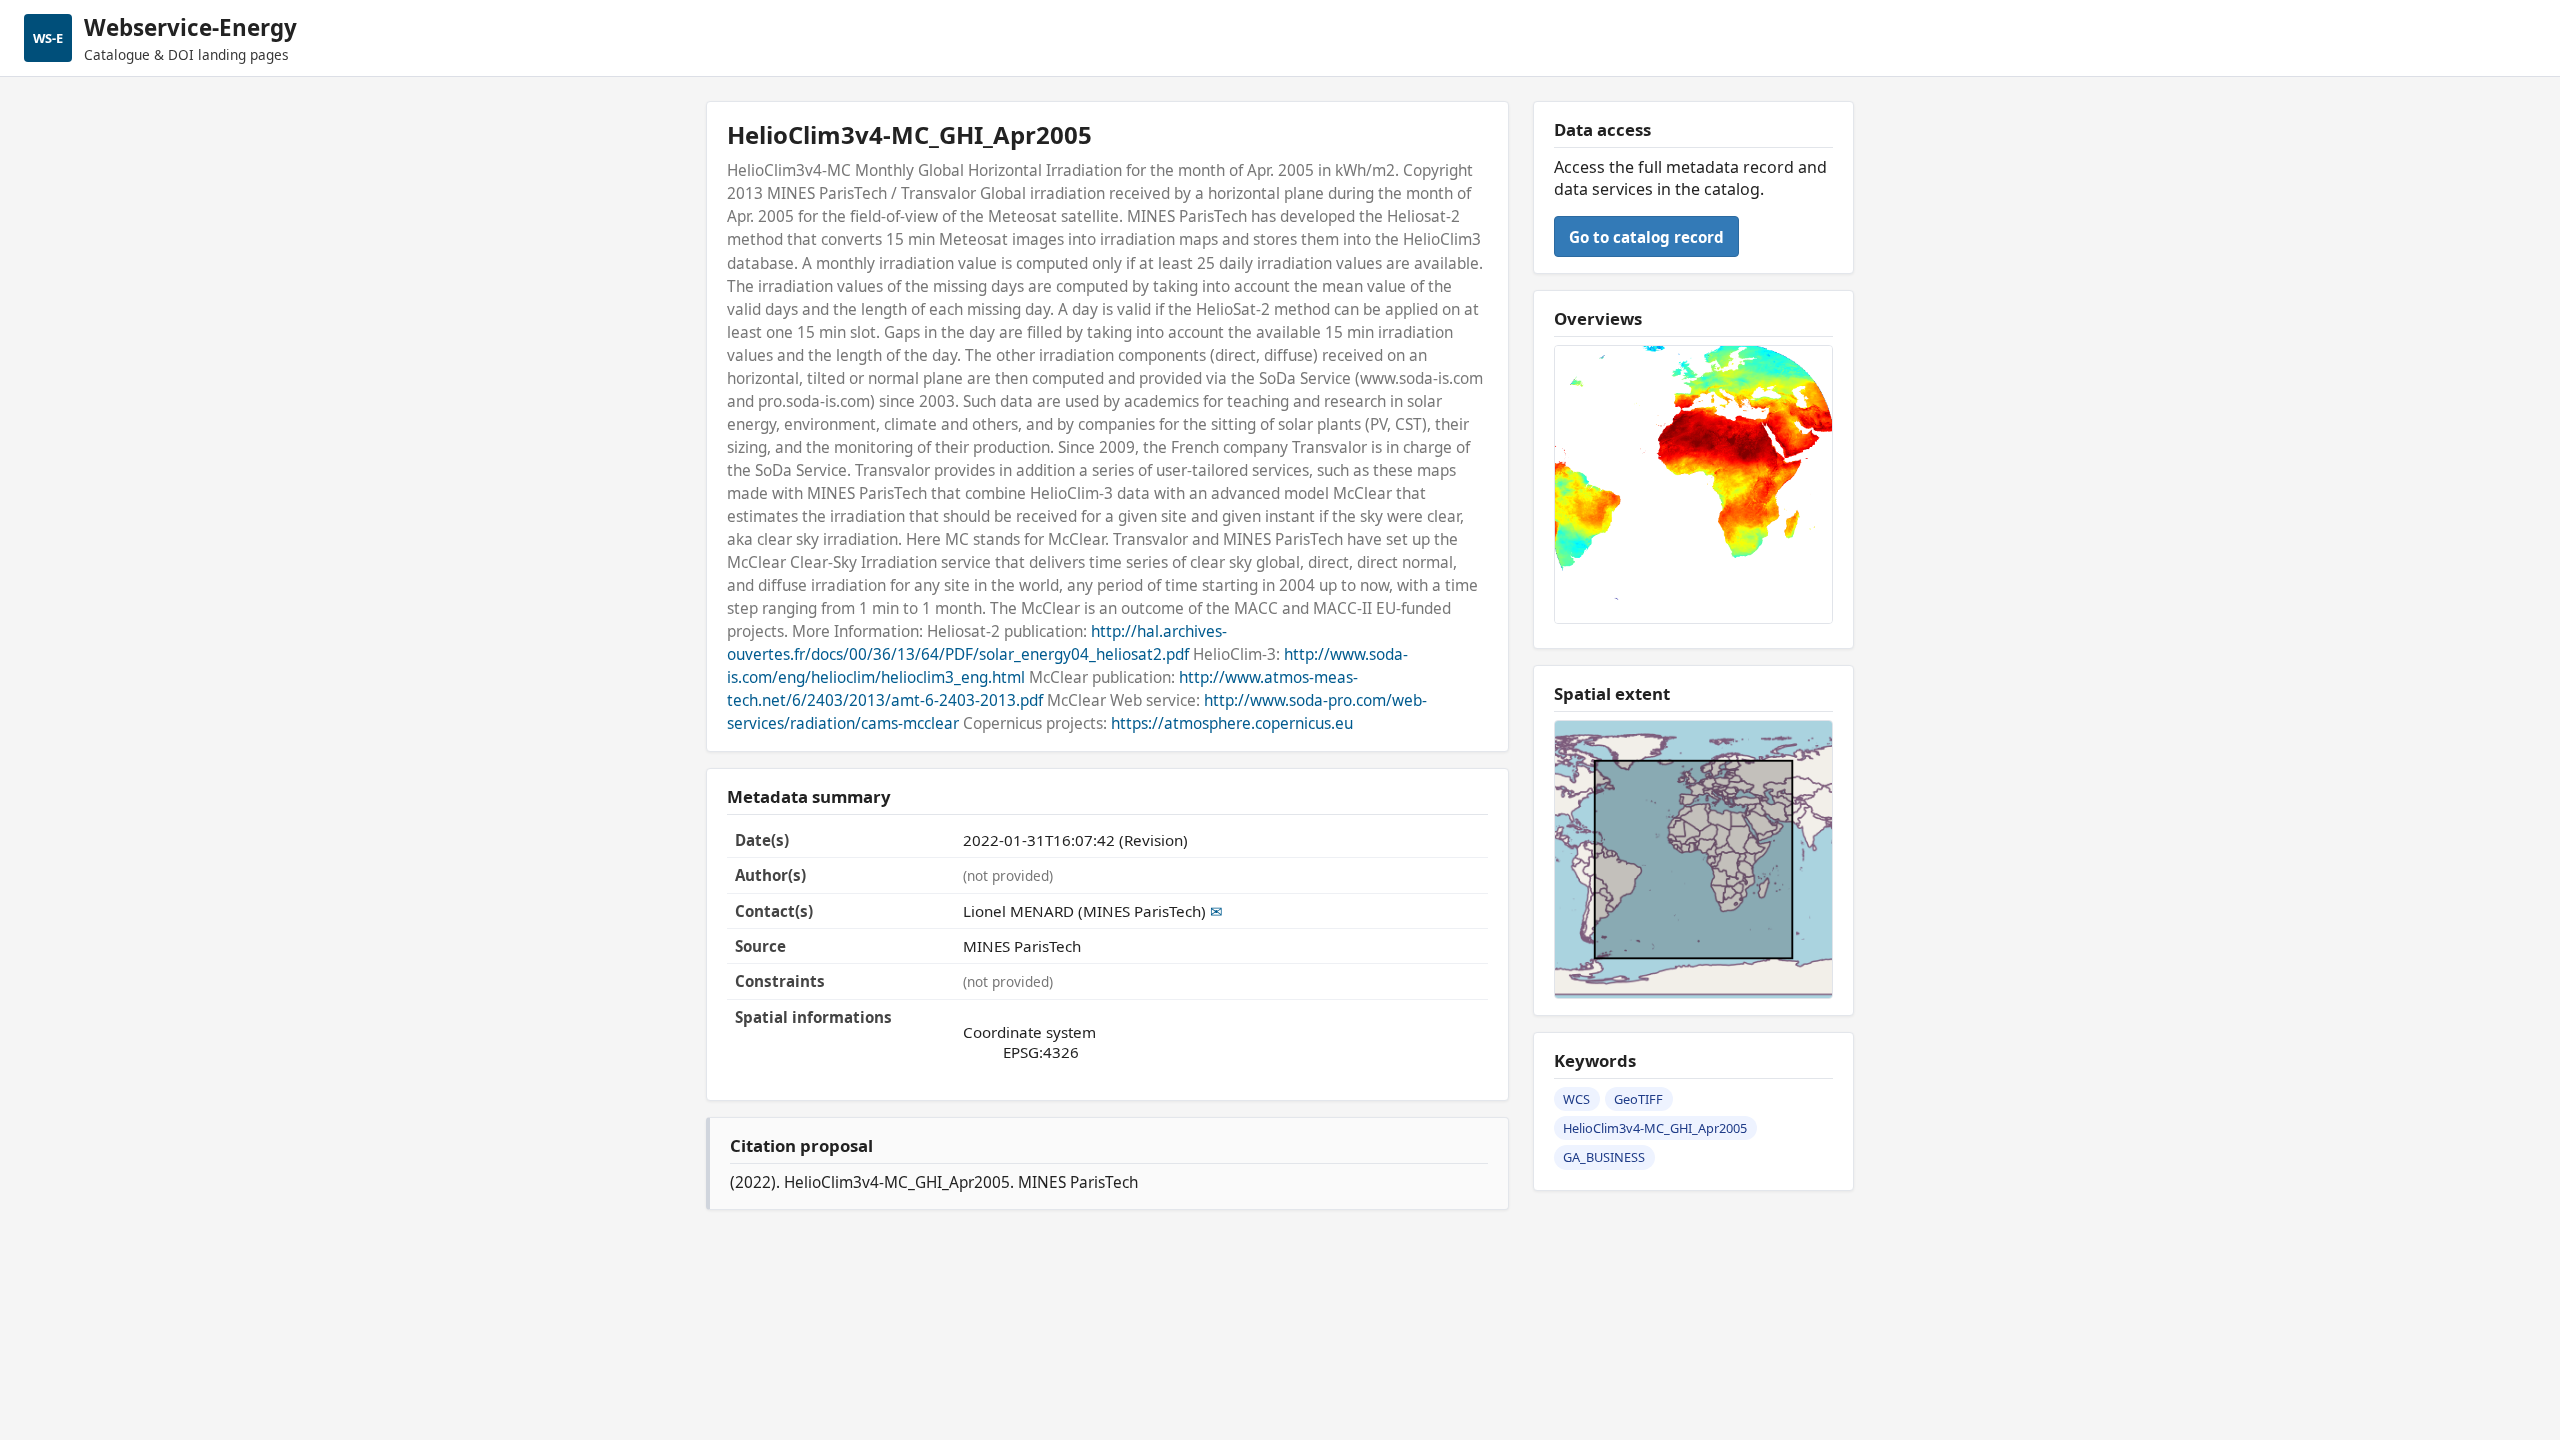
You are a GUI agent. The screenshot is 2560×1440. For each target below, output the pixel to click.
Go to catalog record (1646, 237)
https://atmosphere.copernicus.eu (1232, 723)
